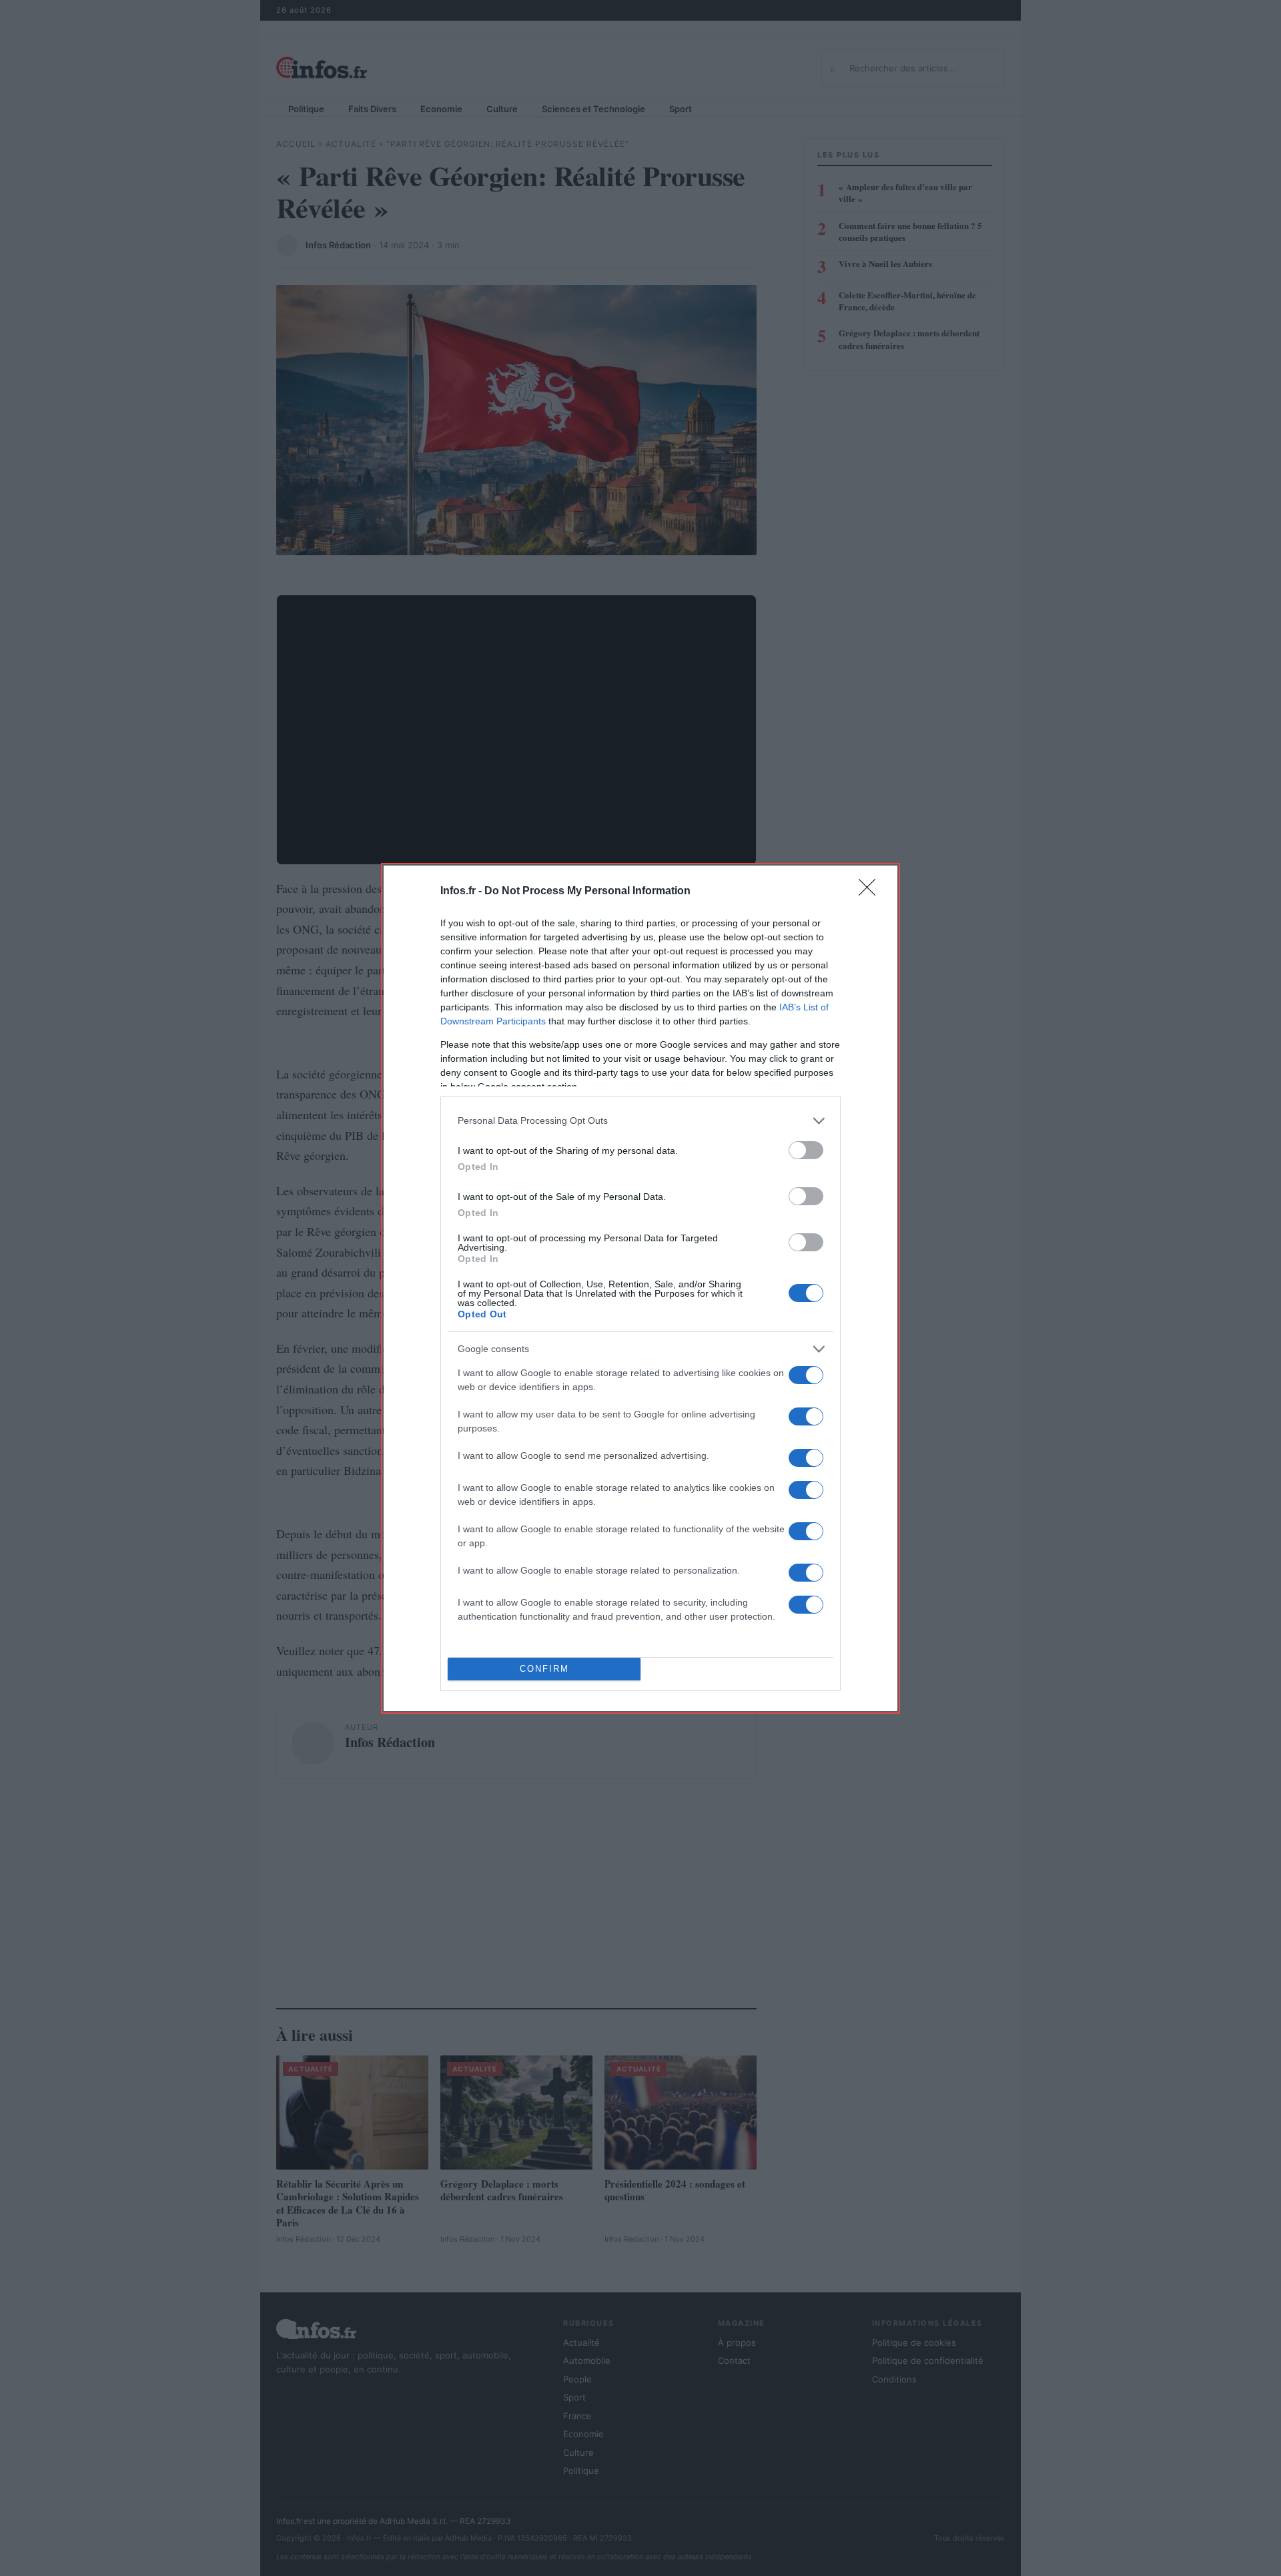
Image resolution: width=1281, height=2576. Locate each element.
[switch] (806, 1150)
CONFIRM (544, 1669)
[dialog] (640, 1288)
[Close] (871, 892)
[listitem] (640, 1121)
